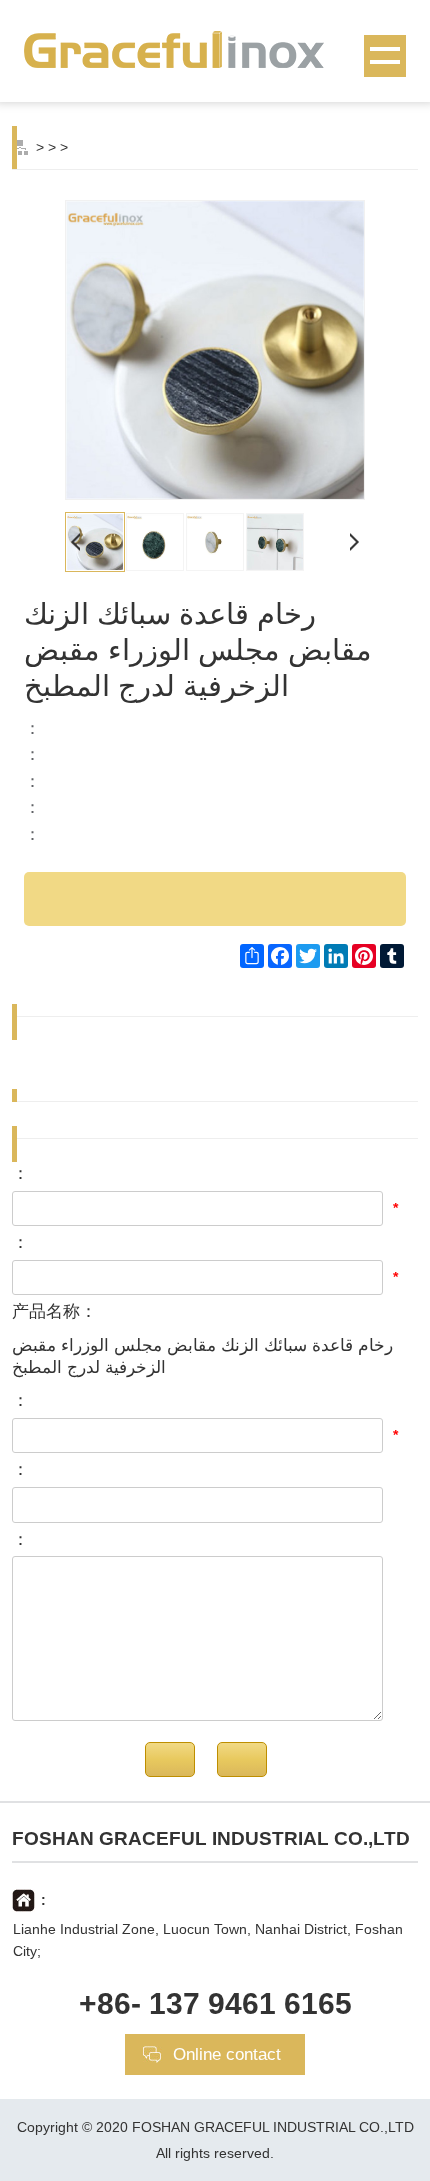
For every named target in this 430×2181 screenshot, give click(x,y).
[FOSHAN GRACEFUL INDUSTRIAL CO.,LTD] (215, 49)
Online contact (227, 2054)
